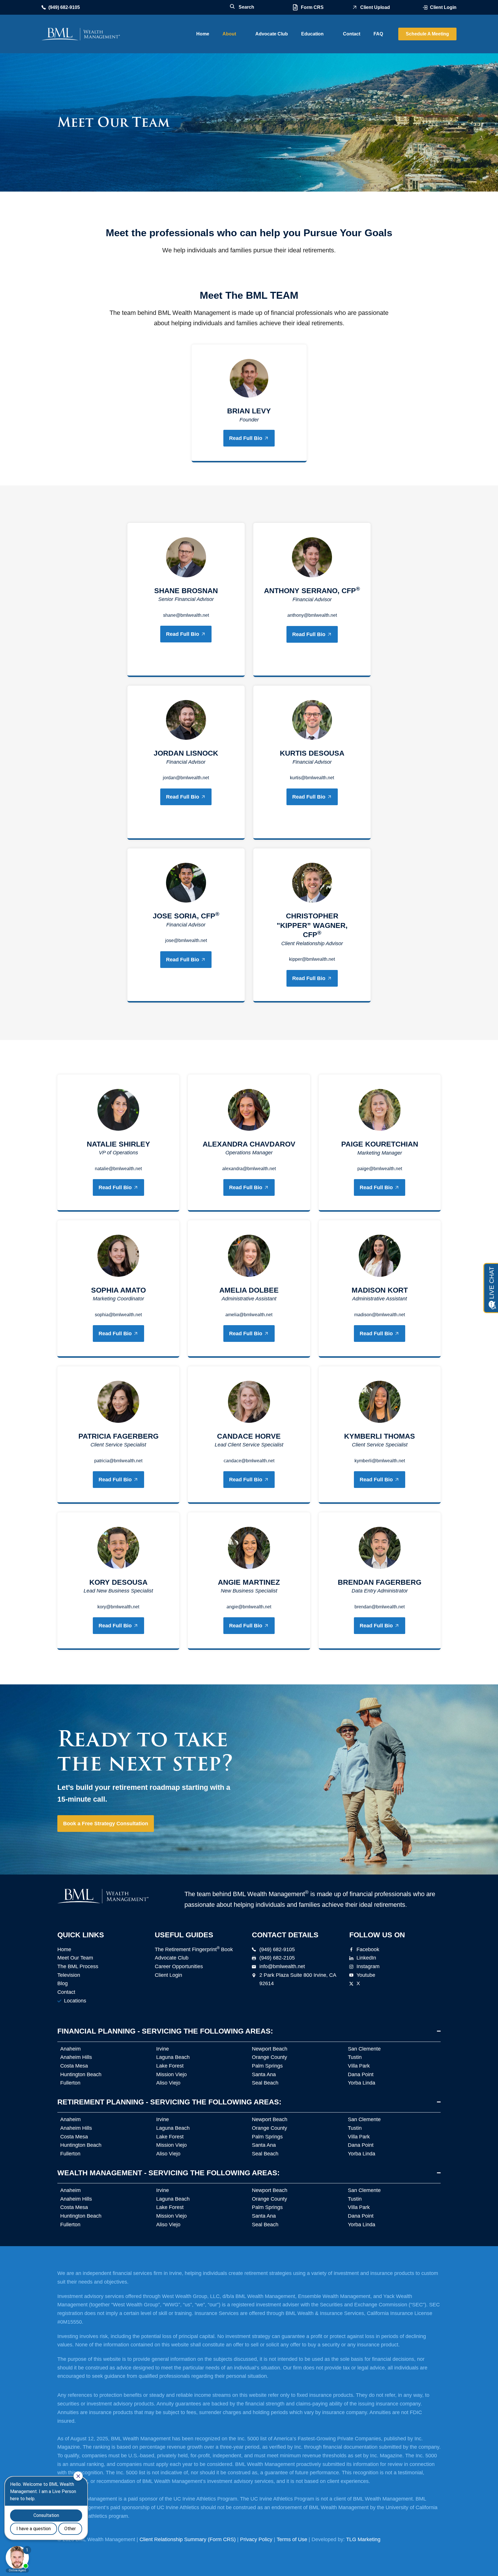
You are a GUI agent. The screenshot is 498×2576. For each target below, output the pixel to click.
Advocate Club (272, 34)
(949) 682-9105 (64, 7)
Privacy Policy (256, 2539)
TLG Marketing (363, 2539)
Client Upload (375, 7)
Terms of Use (292, 2539)
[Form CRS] (295, 7)
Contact (352, 34)
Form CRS (312, 7)
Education (312, 34)
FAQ (378, 34)
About (229, 34)
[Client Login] (425, 7)
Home (203, 34)
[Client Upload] (355, 7)
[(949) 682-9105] (44, 7)
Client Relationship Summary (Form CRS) (188, 2539)
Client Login (443, 7)
